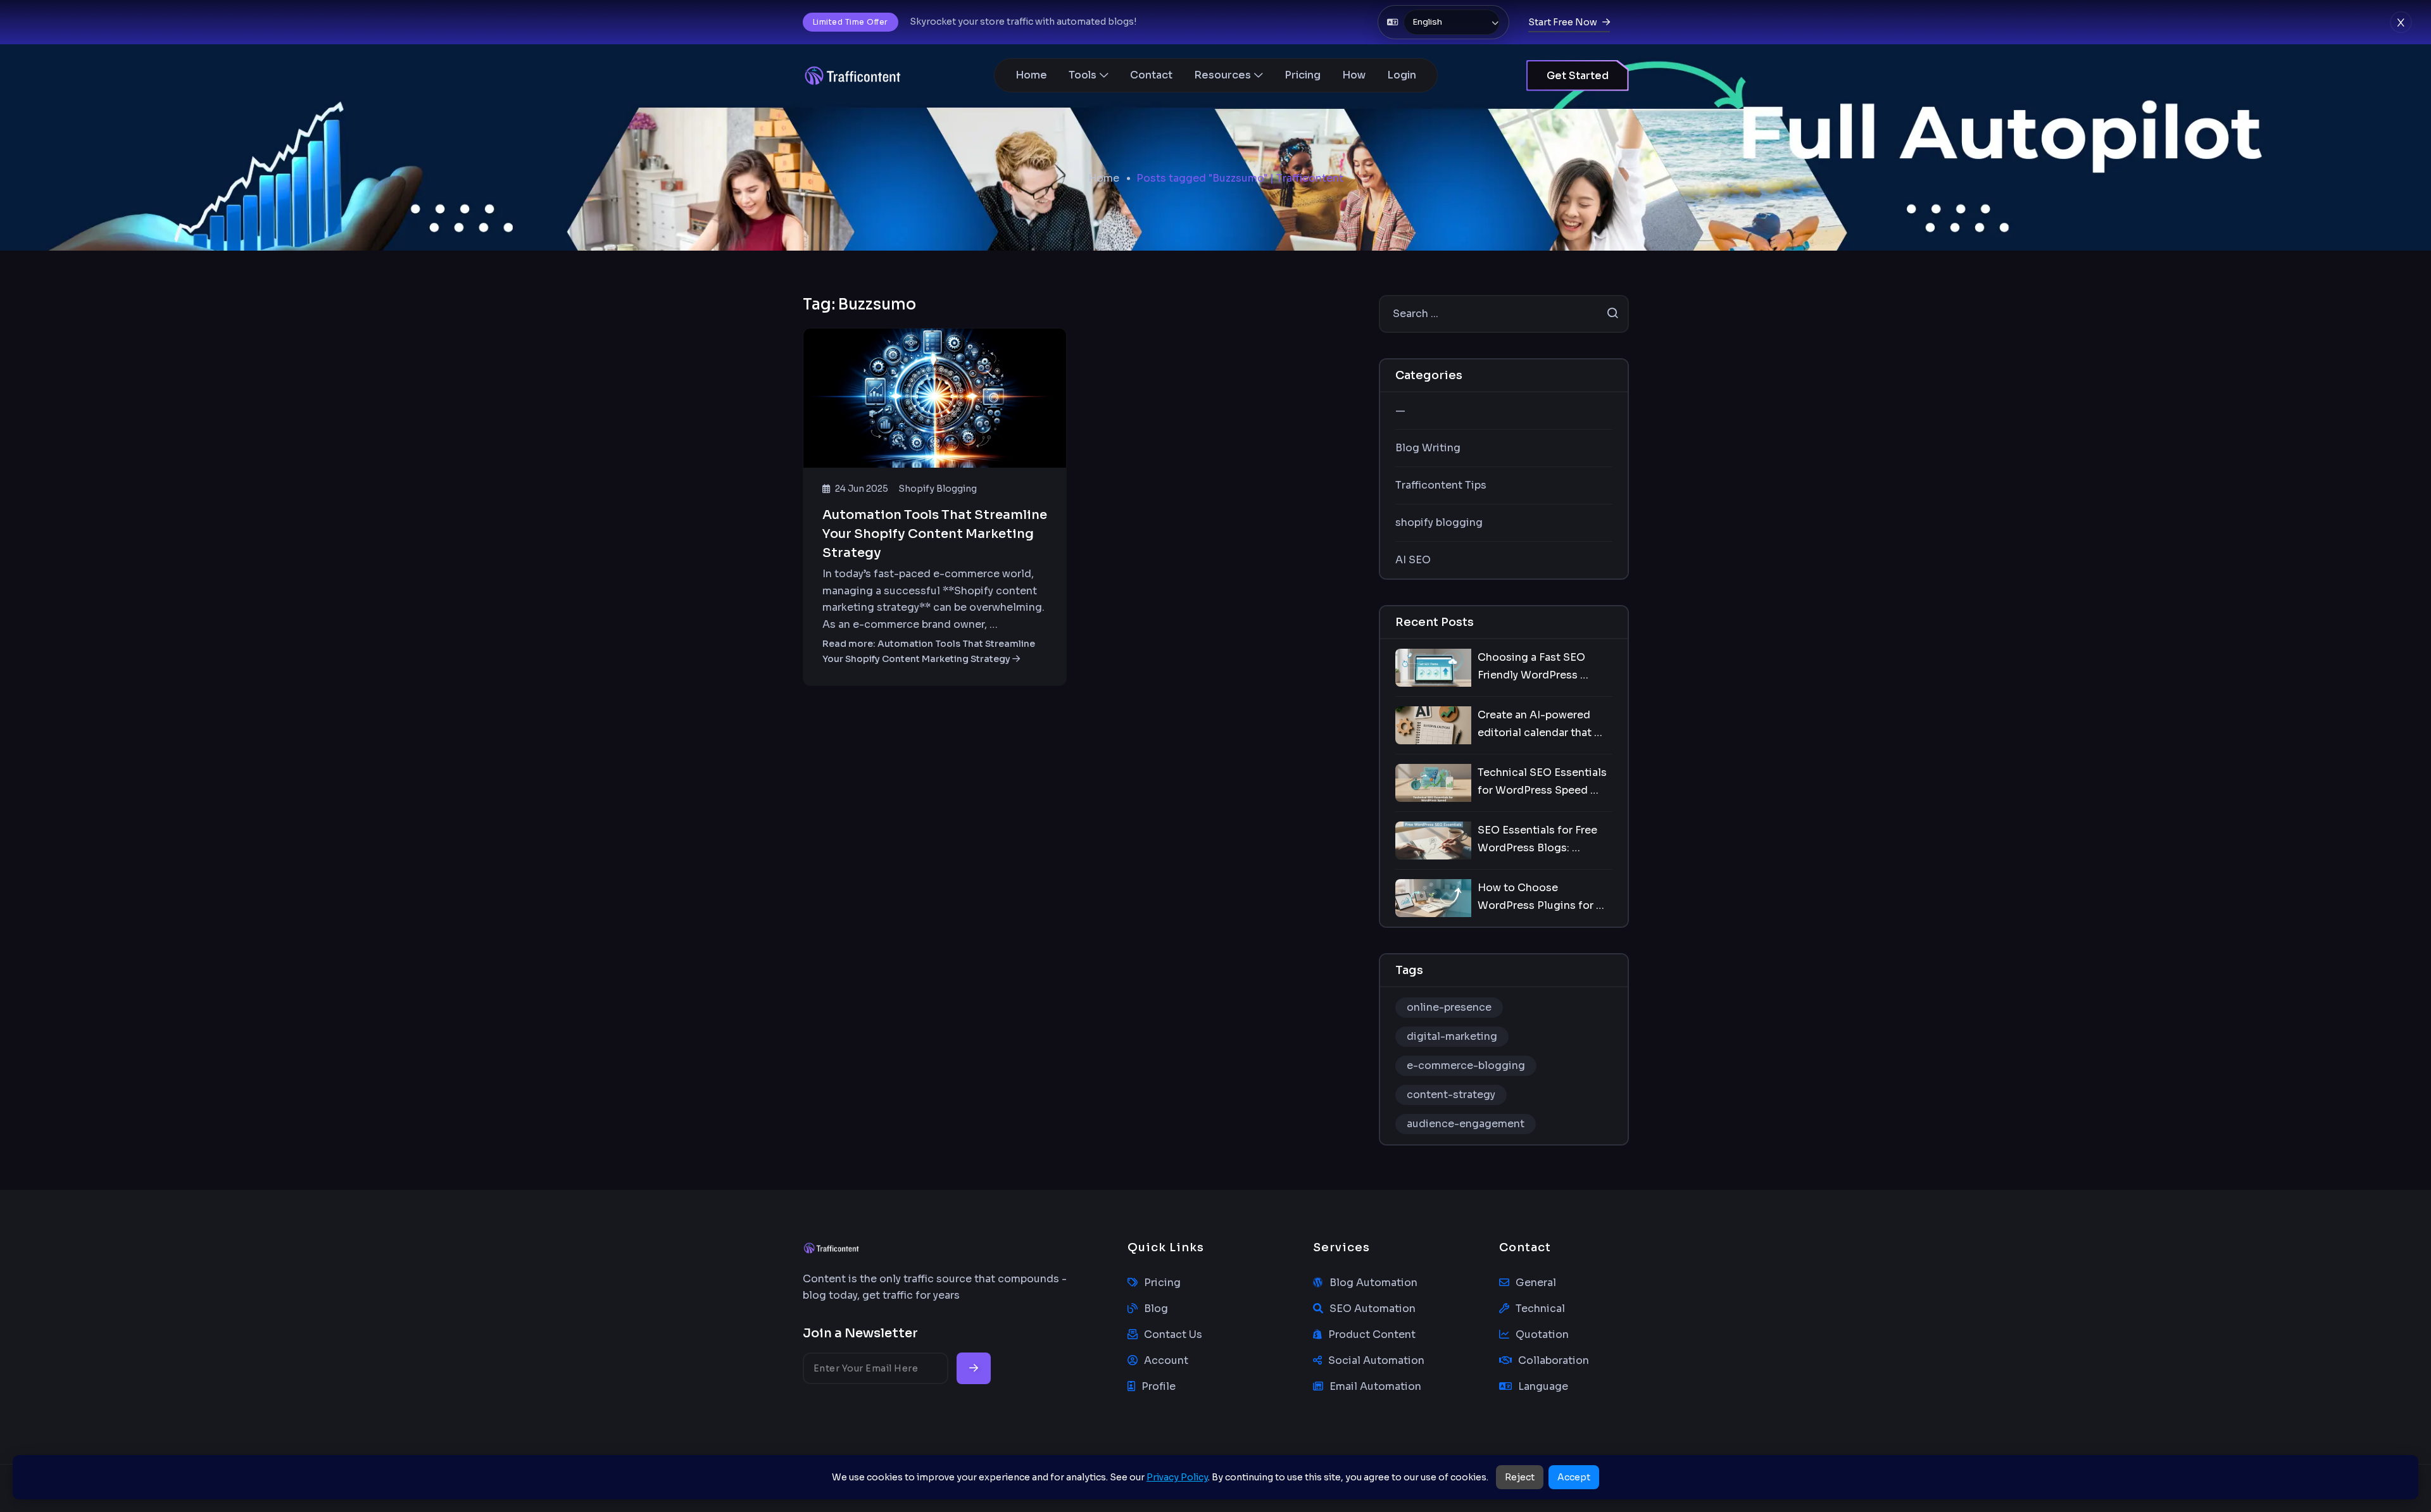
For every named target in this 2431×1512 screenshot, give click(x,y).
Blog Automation (1373, 1283)
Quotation (1542, 1334)
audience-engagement (1466, 1124)
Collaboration (1554, 1360)
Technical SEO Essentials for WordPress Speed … (1542, 781)
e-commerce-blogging (1466, 1065)
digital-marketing (1452, 1036)
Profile (1159, 1386)
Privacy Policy (1177, 1477)
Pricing (1303, 75)
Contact (1151, 75)
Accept (1574, 1477)
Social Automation (1376, 1360)
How (1354, 75)
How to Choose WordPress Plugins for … (1541, 897)
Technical (1540, 1309)
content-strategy (1451, 1095)
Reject (1520, 1477)
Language (1543, 1386)
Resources (1222, 75)
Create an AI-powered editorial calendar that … (1540, 724)
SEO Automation (1373, 1309)
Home (1031, 75)
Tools (1083, 75)
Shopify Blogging (938, 489)
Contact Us (1173, 1334)
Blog (1156, 1309)
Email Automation (1375, 1386)
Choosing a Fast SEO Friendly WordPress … (1533, 666)
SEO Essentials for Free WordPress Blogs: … (1537, 839)
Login (1402, 75)
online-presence (1449, 1007)
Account (1166, 1360)
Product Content (1372, 1334)
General (1536, 1283)
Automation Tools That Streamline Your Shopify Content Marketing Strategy (935, 534)
